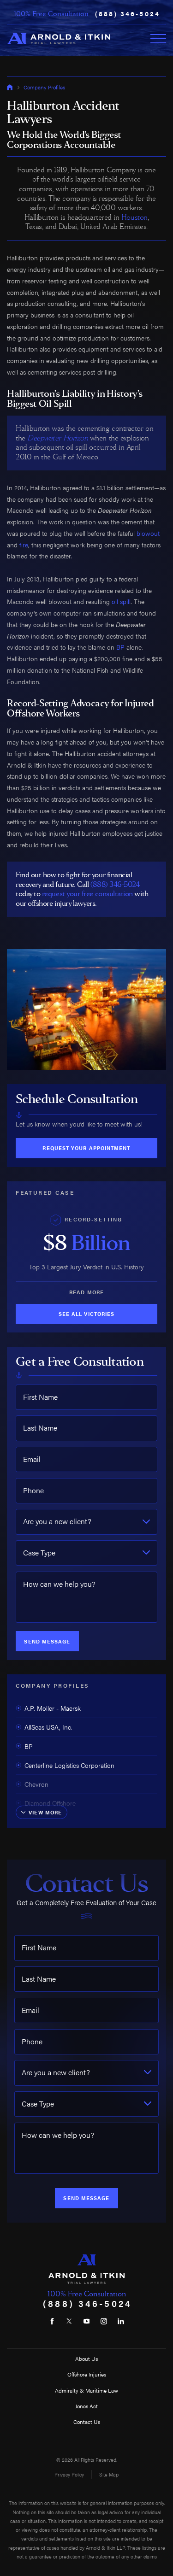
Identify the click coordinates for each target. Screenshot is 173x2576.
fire (24, 545)
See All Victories (86, 1314)
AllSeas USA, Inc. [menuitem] (48, 1727)
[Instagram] (104, 2321)
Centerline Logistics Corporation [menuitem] (69, 1765)
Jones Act (86, 2406)
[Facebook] (52, 2321)
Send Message (47, 1641)
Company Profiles (44, 87)
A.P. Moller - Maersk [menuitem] (53, 1708)
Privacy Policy (69, 2474)
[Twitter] (69, 2321)
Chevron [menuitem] (36, 1784)
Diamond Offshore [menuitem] (50, 1803)
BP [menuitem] (29, 1746)
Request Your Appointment (86, 1148)
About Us (86, 2359)
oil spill (121, 601)
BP (120, 647)
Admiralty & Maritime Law (86, 2390)
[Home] (59, 38)
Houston (134, 217)
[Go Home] (10, 87)
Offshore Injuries (87, 2374)
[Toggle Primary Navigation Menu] (158, 39)
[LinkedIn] (121, 2321)
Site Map (109, 2474)
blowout (148, 533)
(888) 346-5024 (128, 14)
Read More (86, 1292)
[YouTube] (86, 2321)
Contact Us (87, 2422)
